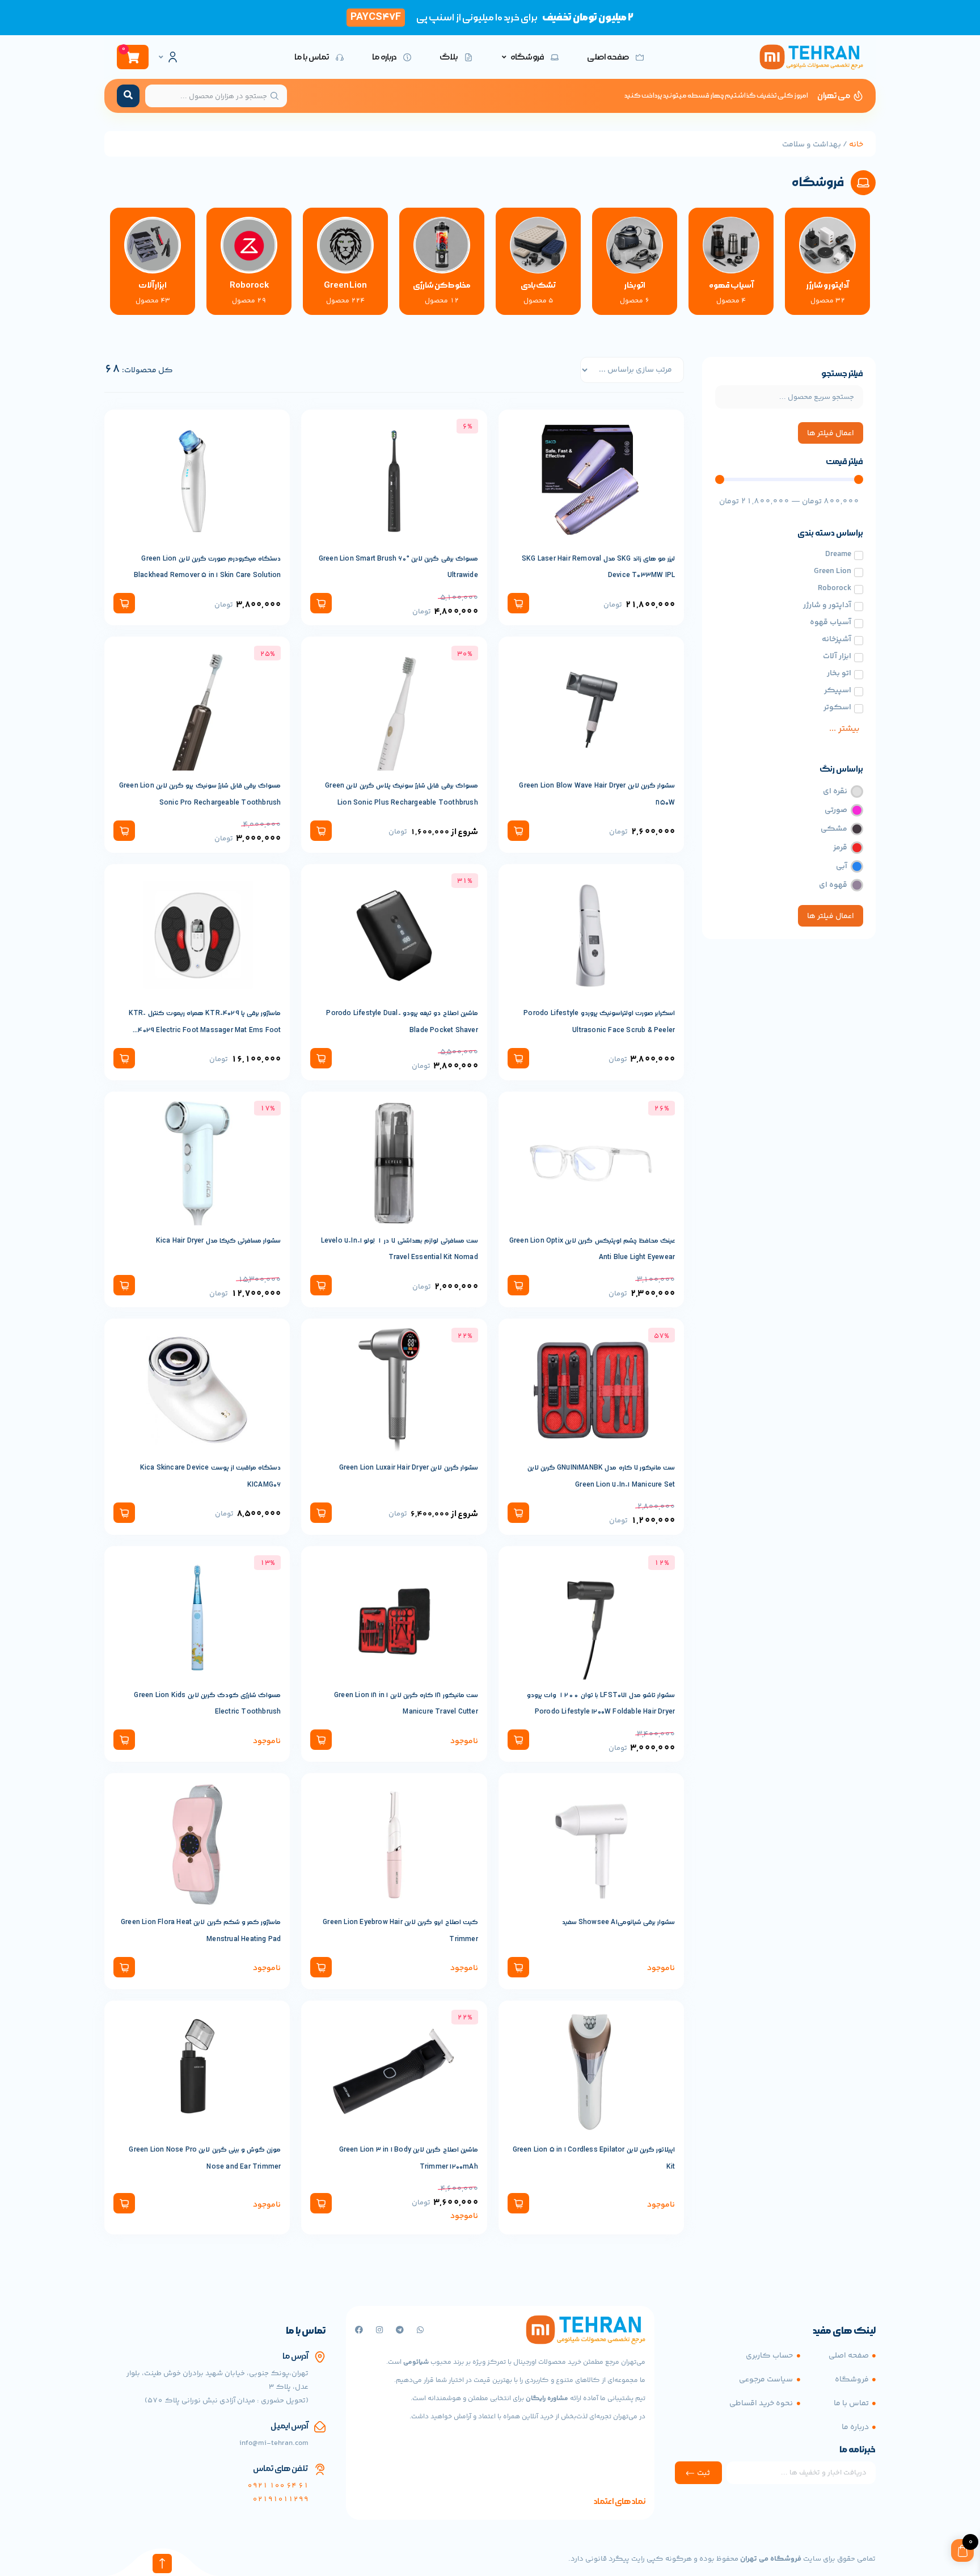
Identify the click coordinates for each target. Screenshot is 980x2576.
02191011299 (280, 2499)
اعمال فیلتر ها (831, 433)
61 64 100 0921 (278, 2486)
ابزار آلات (153, 285)
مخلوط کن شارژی (442, 285)
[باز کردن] (161, 57)
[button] (518, 603)
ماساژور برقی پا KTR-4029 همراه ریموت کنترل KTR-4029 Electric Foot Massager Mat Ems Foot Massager (205, 1030)
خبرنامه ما (857, 2451)
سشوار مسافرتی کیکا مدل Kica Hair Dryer (219, 1241)
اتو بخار (635, 285)
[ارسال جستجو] (128, 96)
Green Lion (345, 285)
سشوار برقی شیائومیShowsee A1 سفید (619, 1922)
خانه (856, 145)
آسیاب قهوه (731, 285)
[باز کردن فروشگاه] (504, 57)
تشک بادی (538, 285)
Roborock (249, 285)
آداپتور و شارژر (828, 285)
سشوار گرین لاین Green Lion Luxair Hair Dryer (409, 1468)
